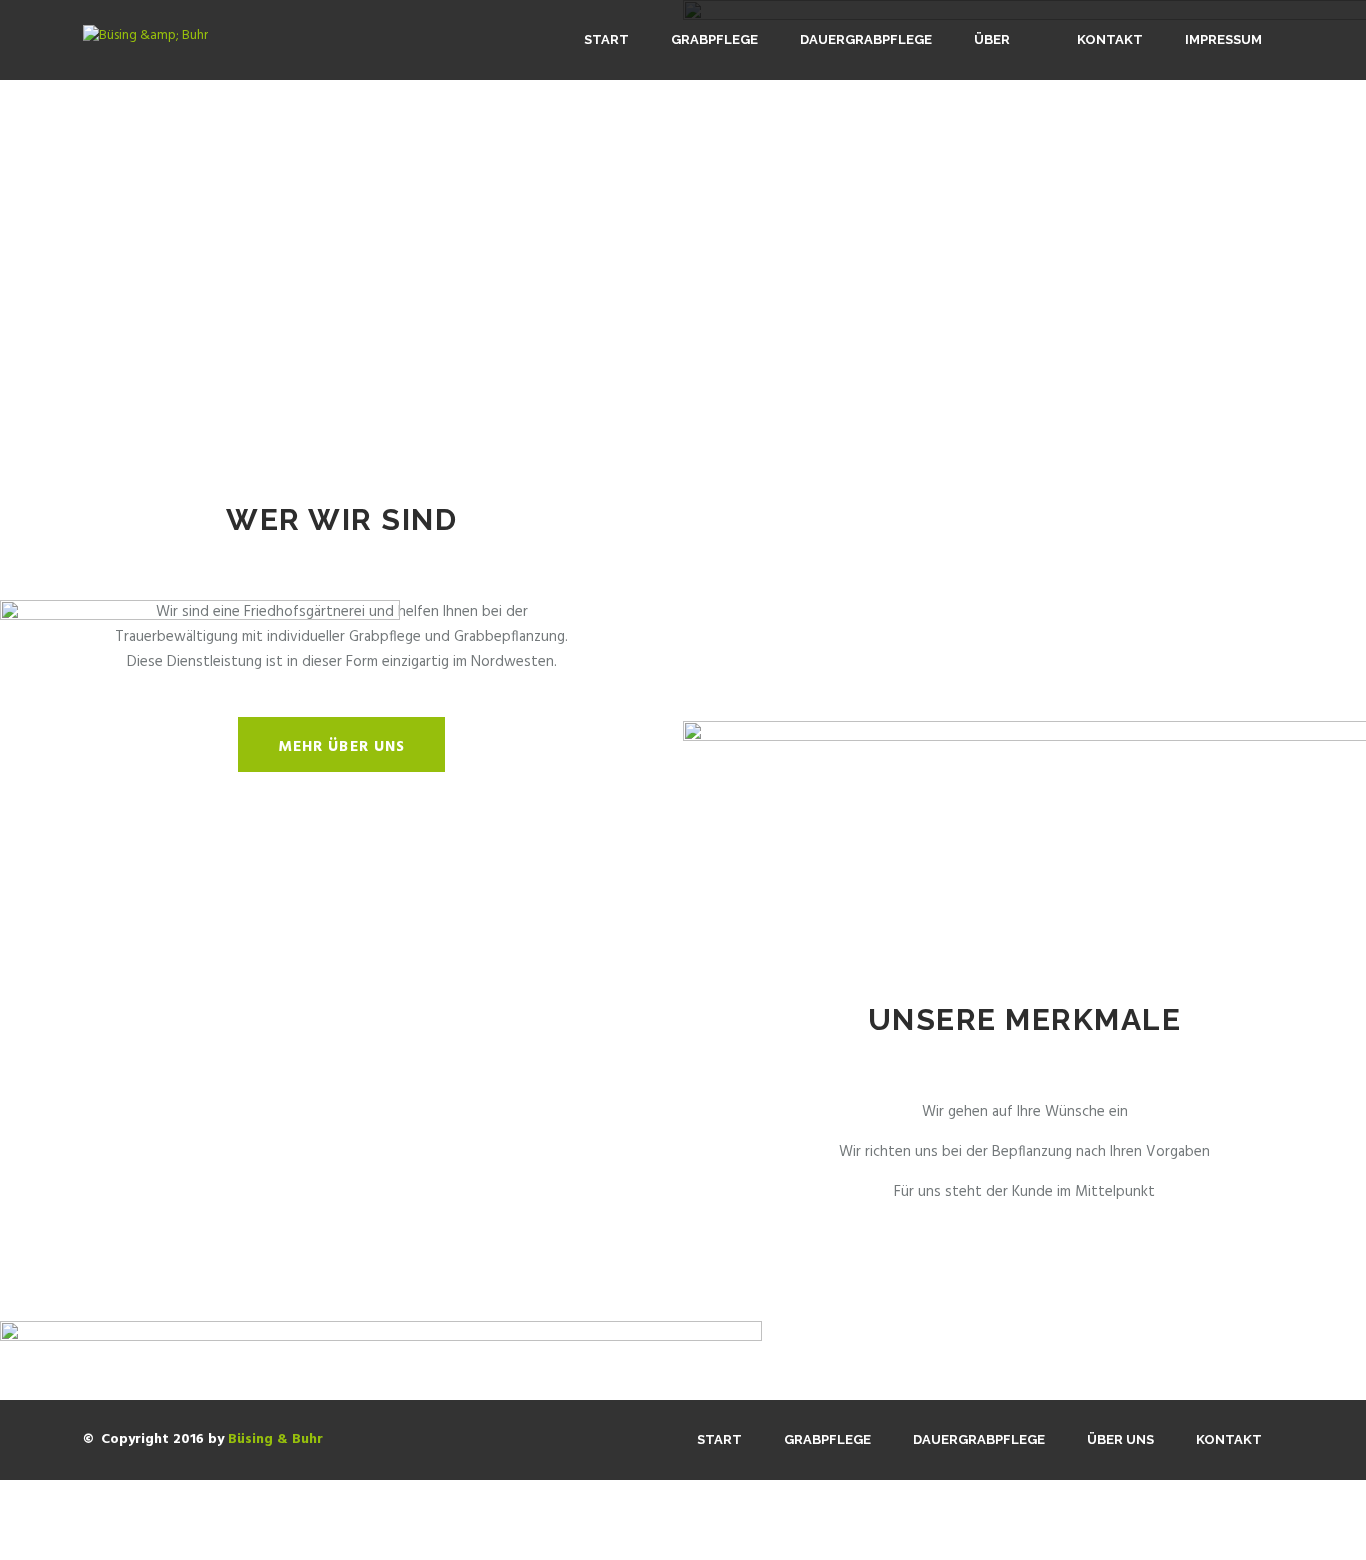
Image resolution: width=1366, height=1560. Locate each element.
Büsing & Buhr (275, 1439)
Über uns (992, 79)
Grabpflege (714, 39)
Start (606, 39)
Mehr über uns (342, 747)
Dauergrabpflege (866, 39)
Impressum (1223, 39)
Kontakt (1110, 39)
